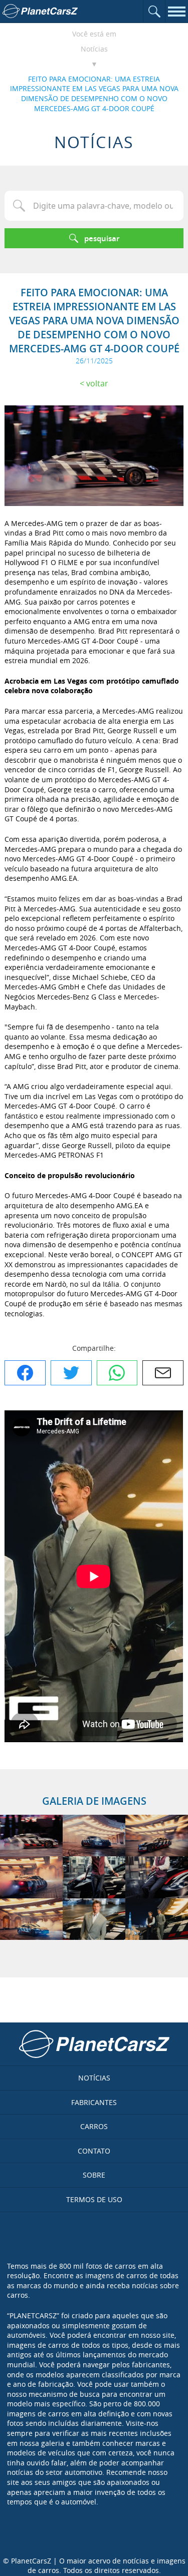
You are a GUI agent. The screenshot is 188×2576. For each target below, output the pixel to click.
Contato (94, 2151)
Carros (94, 2126)
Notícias (94, 49)
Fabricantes (94, 2102)
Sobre (94, 2175)
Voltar (97, 383)
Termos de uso (94, 2199)
